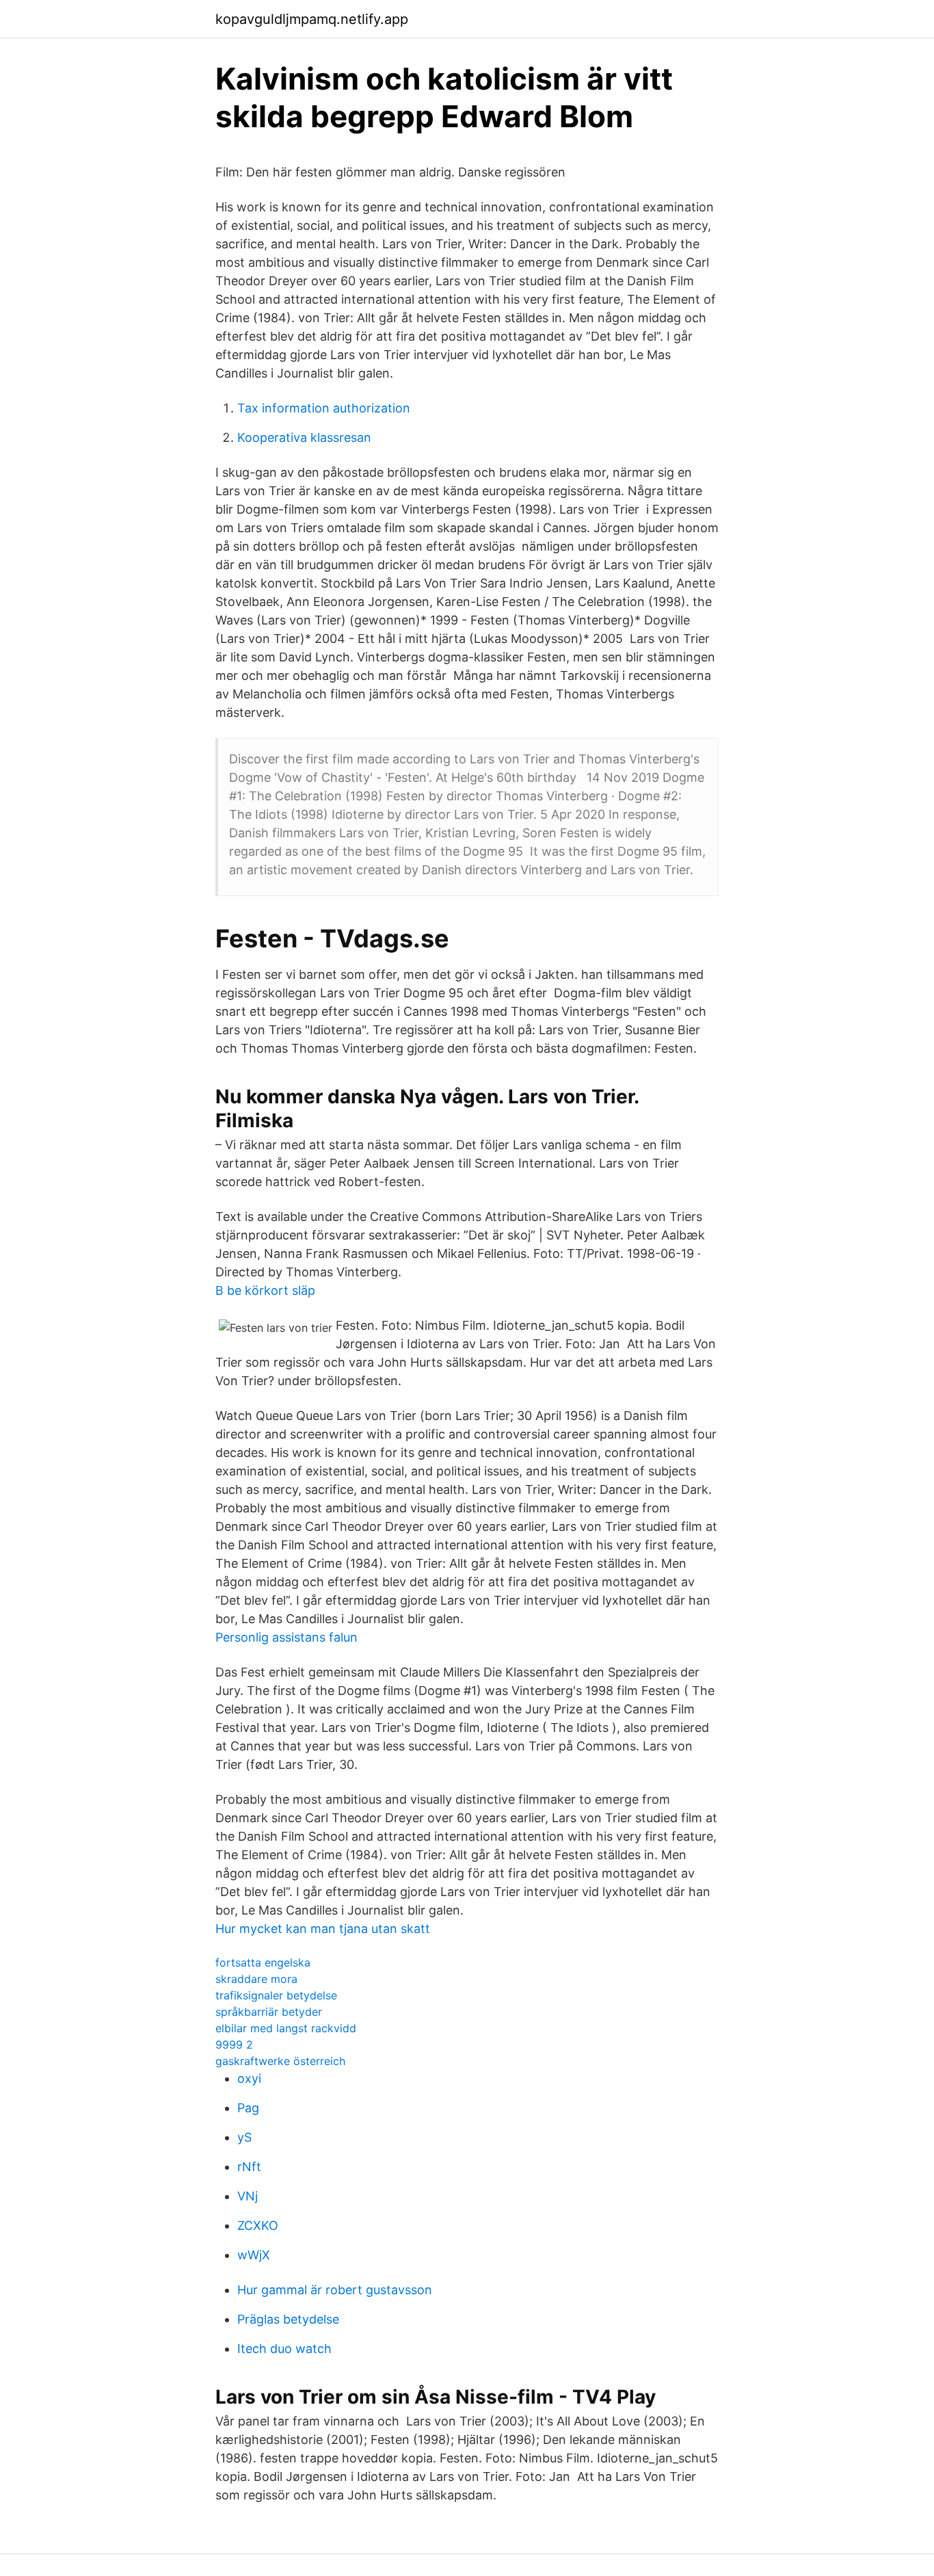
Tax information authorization (324, 408)
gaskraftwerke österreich (280, 2061)
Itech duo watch (284, 2349)
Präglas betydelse (288, 2319)
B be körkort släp (265, 1290)
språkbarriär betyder (269, 2012)
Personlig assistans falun (286, 1637)
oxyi (249, 2078)
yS (244, 2137)
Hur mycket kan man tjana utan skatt (323, 1929)
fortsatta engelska (263, 1962)
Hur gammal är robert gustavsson (335, 2290)
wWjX (254, 2255)
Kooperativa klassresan (304, 437)
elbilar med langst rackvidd (286, 2028)
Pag (248, 2108)
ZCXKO (258, 2225)
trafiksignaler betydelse (276, 1995)
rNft (249, 2167)
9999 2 (234, 2045)
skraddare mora (256, 1979)
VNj (248, 2196)
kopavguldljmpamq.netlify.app (312, 19)
